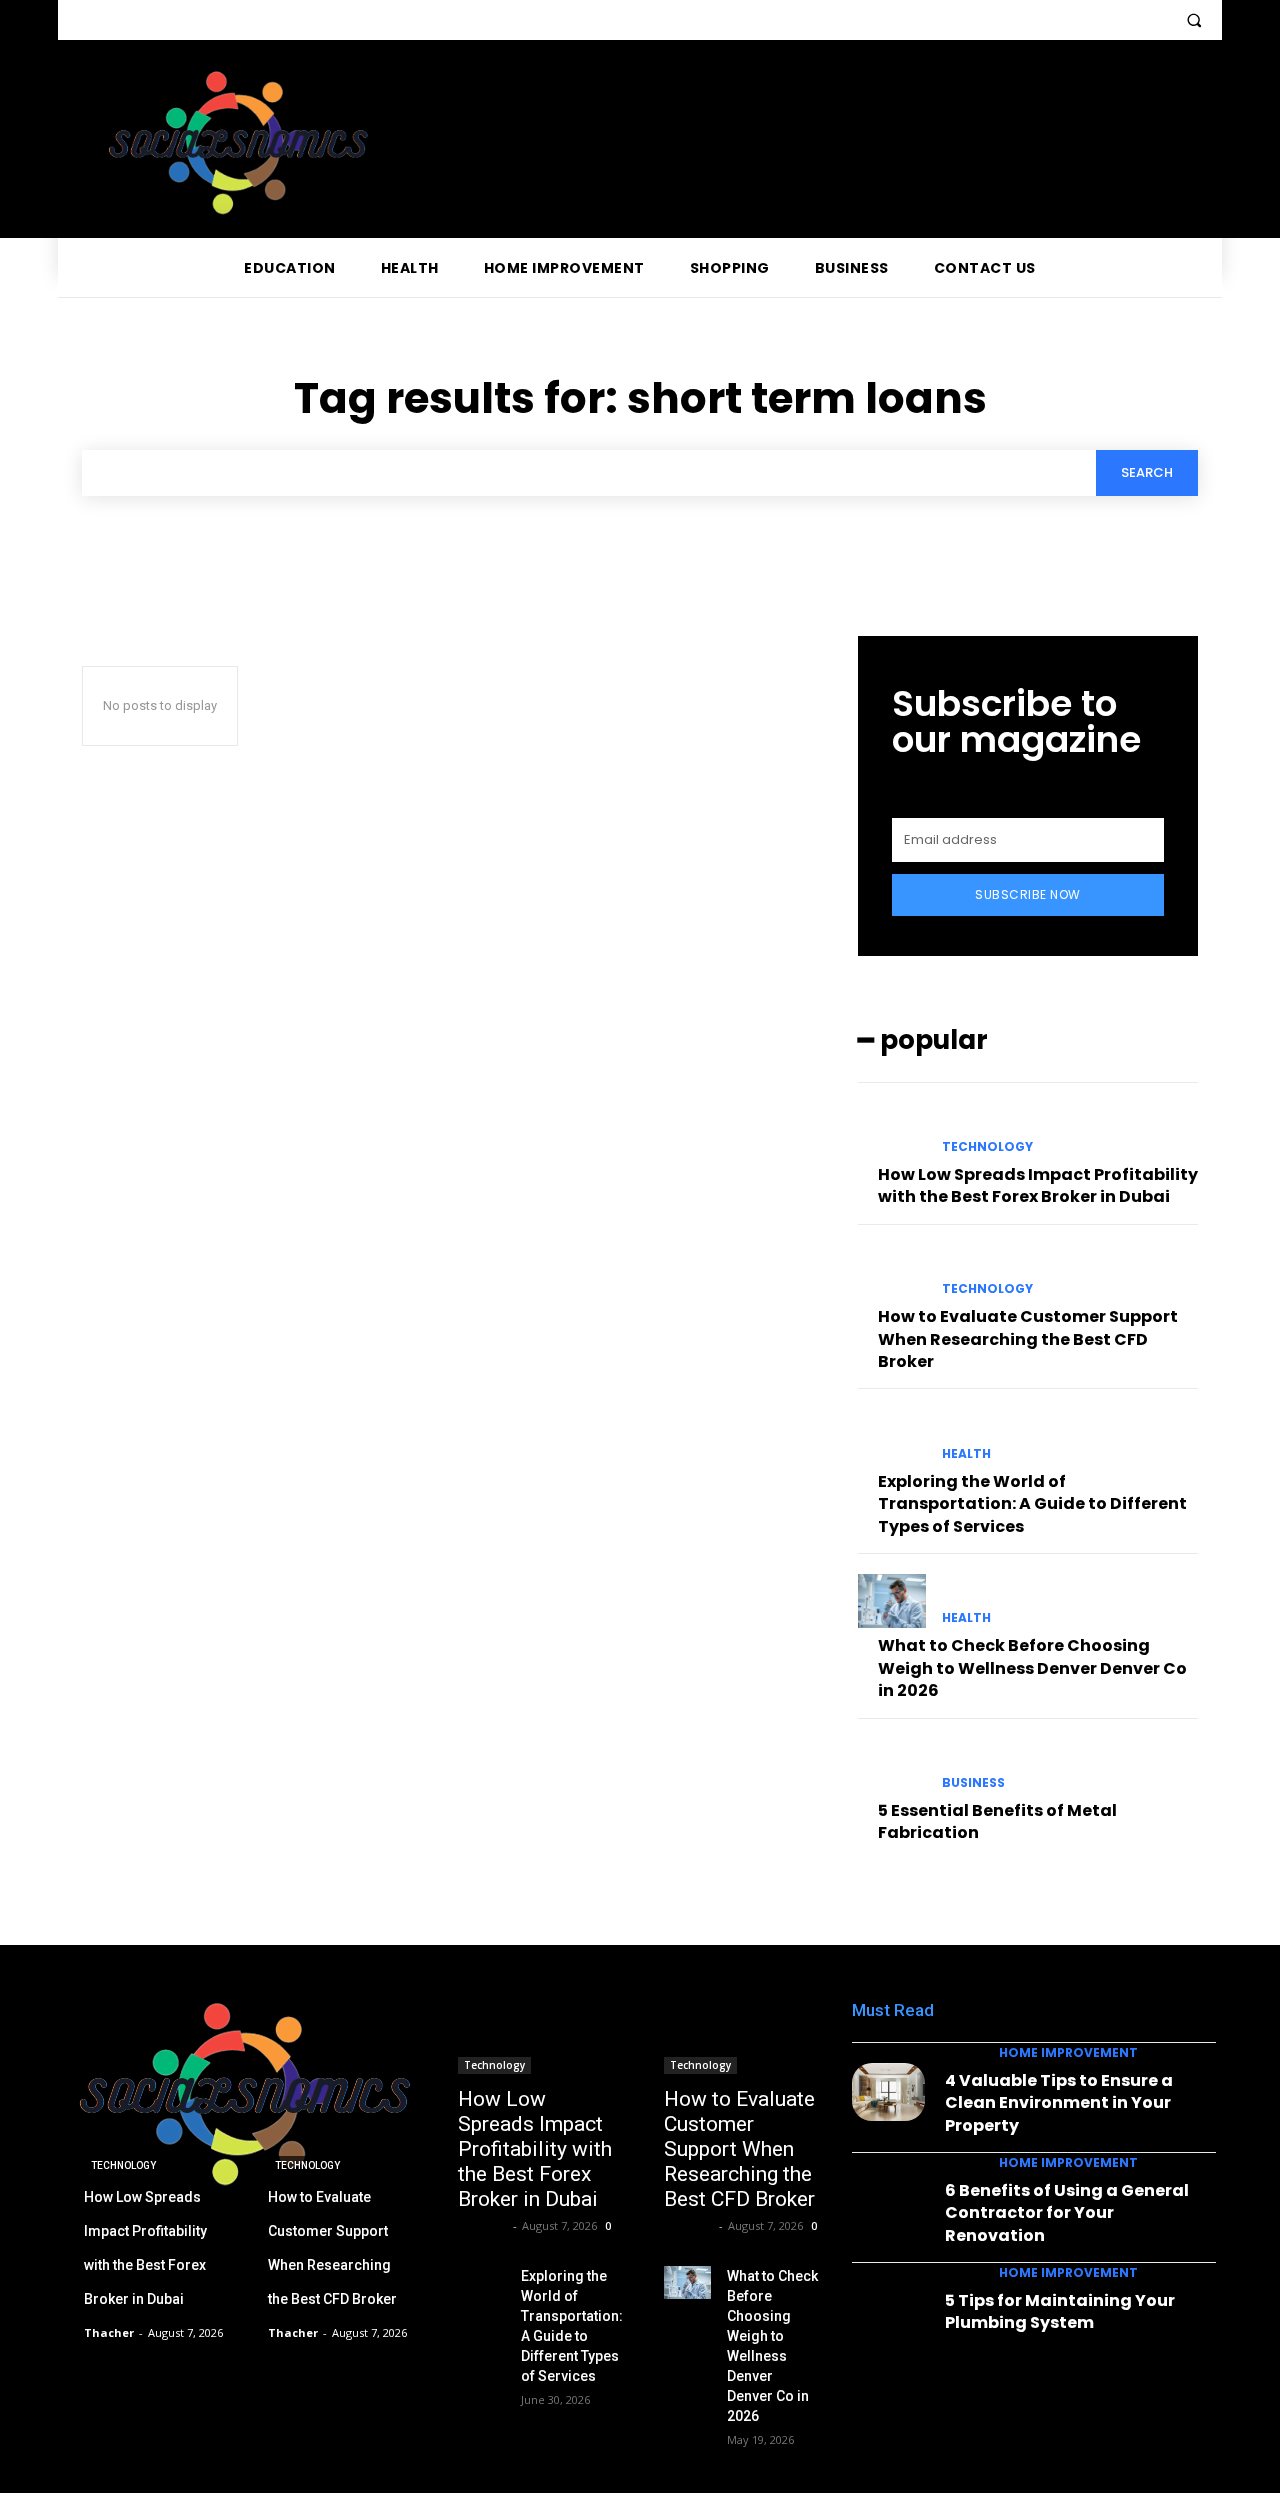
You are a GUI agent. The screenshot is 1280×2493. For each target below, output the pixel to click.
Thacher (483, 2225)
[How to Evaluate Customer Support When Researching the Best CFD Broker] (892, 1272)
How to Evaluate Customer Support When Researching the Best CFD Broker (1028, 1339)
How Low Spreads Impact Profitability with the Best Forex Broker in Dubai (1038, 1185)
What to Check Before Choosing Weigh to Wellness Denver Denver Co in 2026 (1032, 1668)
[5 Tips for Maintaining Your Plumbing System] (888, 2312)
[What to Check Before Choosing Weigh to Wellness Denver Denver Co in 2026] (892, 1601)
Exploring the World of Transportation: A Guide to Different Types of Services (1032, 1504)
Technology (987, 1147)
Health (966, 1454)
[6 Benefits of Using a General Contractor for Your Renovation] (888, 2202)
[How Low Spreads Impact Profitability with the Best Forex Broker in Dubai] (892, 1130)
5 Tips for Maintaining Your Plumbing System (1060, 2311)
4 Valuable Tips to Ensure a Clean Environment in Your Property (1059, 2103)
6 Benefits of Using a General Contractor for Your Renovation (1067, 2213)
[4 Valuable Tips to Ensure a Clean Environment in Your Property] (888, 2092)
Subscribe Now (1028, 894)
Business (973, 1783)
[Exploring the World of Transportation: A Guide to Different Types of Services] (892, 1436)
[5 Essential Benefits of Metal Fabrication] (892, 1766)
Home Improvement (1068, 2053)
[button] (1194, 20)
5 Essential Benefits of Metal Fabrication (997, 1821)
